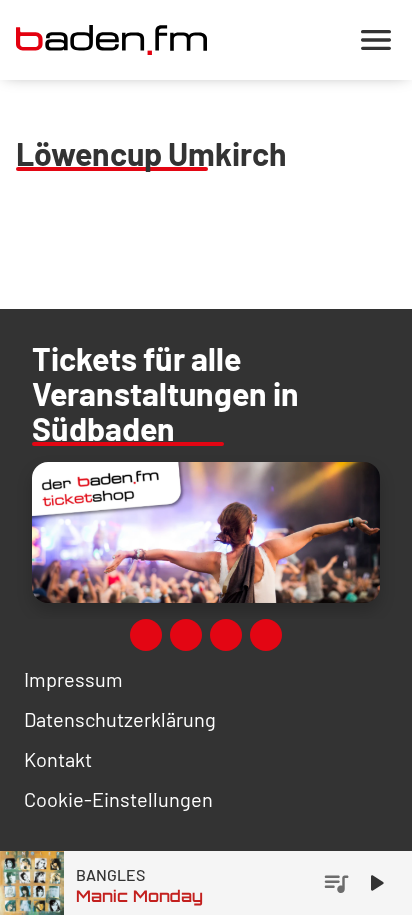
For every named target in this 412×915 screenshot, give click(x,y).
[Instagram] (226, 635)
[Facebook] (146, 635)
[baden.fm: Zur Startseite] (111, 40)
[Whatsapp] (186, 635)
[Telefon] (266, 635)
